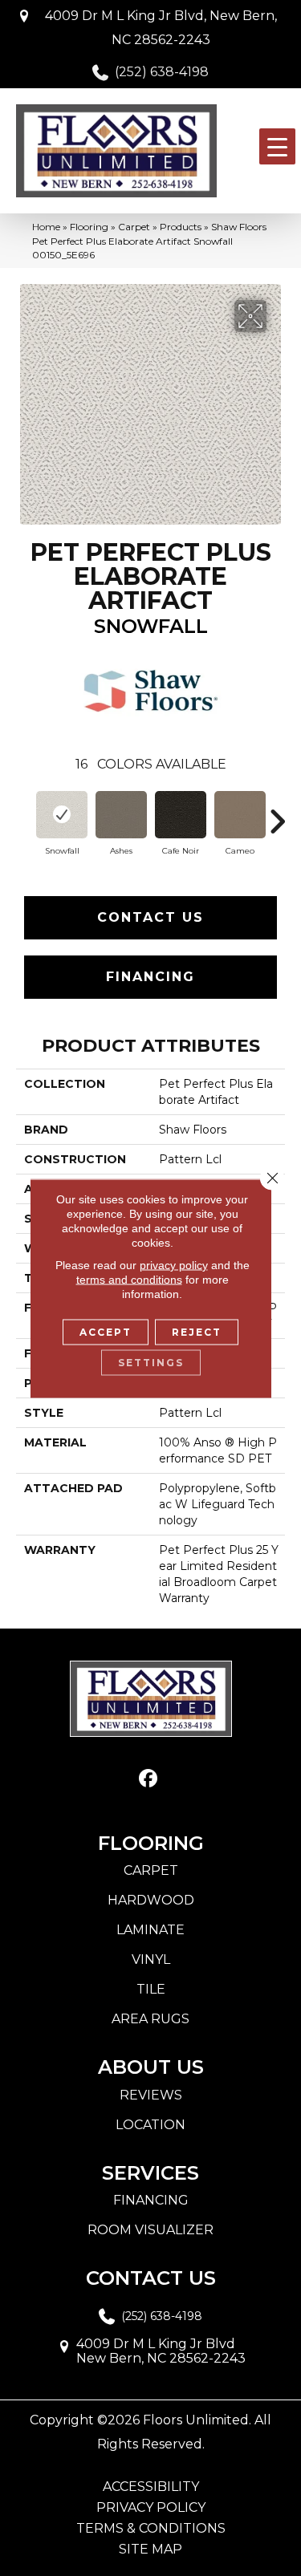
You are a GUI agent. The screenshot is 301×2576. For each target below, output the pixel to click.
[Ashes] (121, 815)
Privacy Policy (151, 2508)
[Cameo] (240, 815)
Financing (150, 977)
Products (181, 227)
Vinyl (151, 1959)
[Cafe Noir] (181, 815)
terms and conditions (129, 1279)
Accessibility (151, 2487)
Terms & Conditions (151, 2529)
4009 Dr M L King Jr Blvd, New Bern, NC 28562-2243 (161, 28)
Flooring (89, 227)
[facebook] (148, 1779)
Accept (106, 1331)
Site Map (150, 2550)
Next (277, 813)
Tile (151, 1989)
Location (150, 2125)
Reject (197, 1331)
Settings (151, 1362)
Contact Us (150, 917)
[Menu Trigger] (277, 146)
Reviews (151, 2095)
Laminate (150, 1930)
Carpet (134, 227)
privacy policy (174, 1264)
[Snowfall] (62, 815)
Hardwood (151, 1900)
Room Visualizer (150, 2230)
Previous (24, 813)
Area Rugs (150, 2019)
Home (46, 227)
